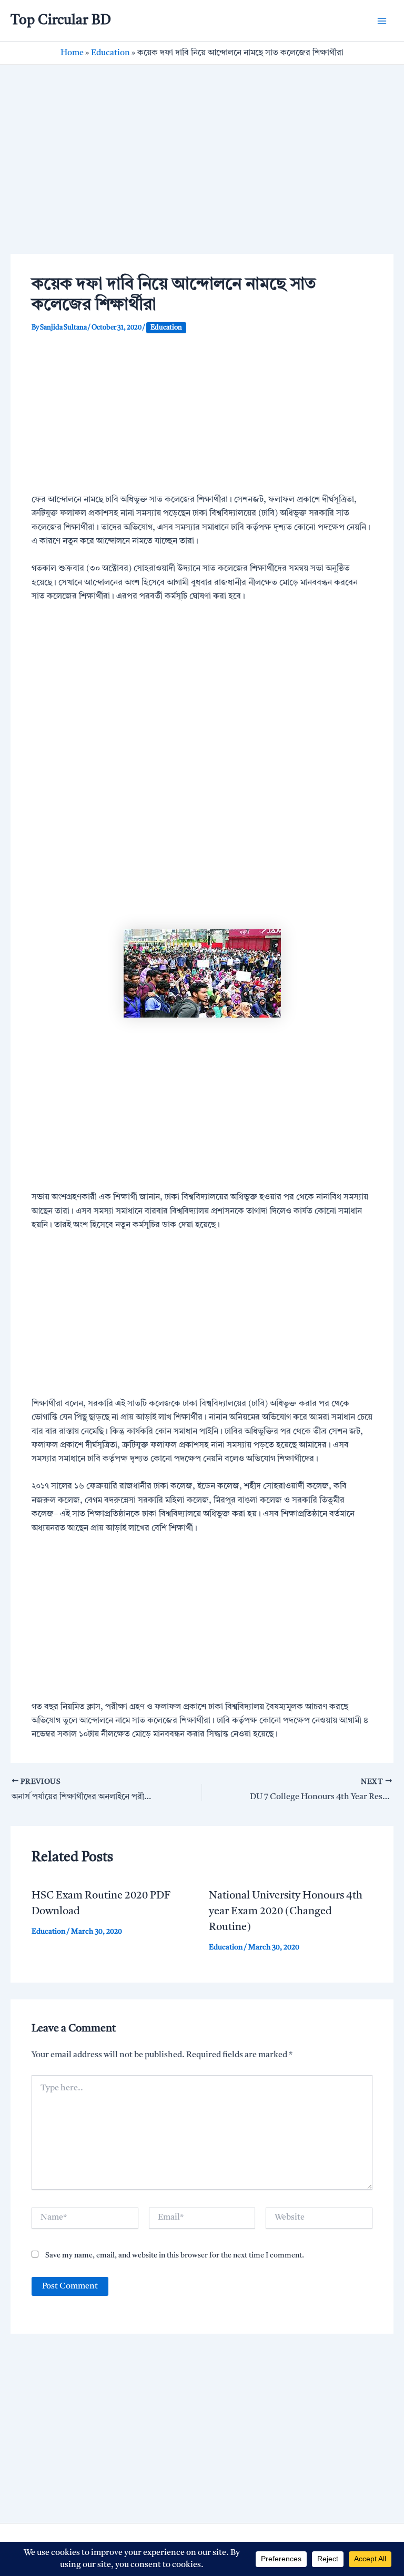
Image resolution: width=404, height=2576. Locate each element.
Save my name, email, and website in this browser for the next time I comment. (175, 2255)
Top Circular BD (61, 20)
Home (72, 53)
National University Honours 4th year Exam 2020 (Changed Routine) (286, 1912)
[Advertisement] (202, 176)
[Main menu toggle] (382, 21)
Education (110, 53)
